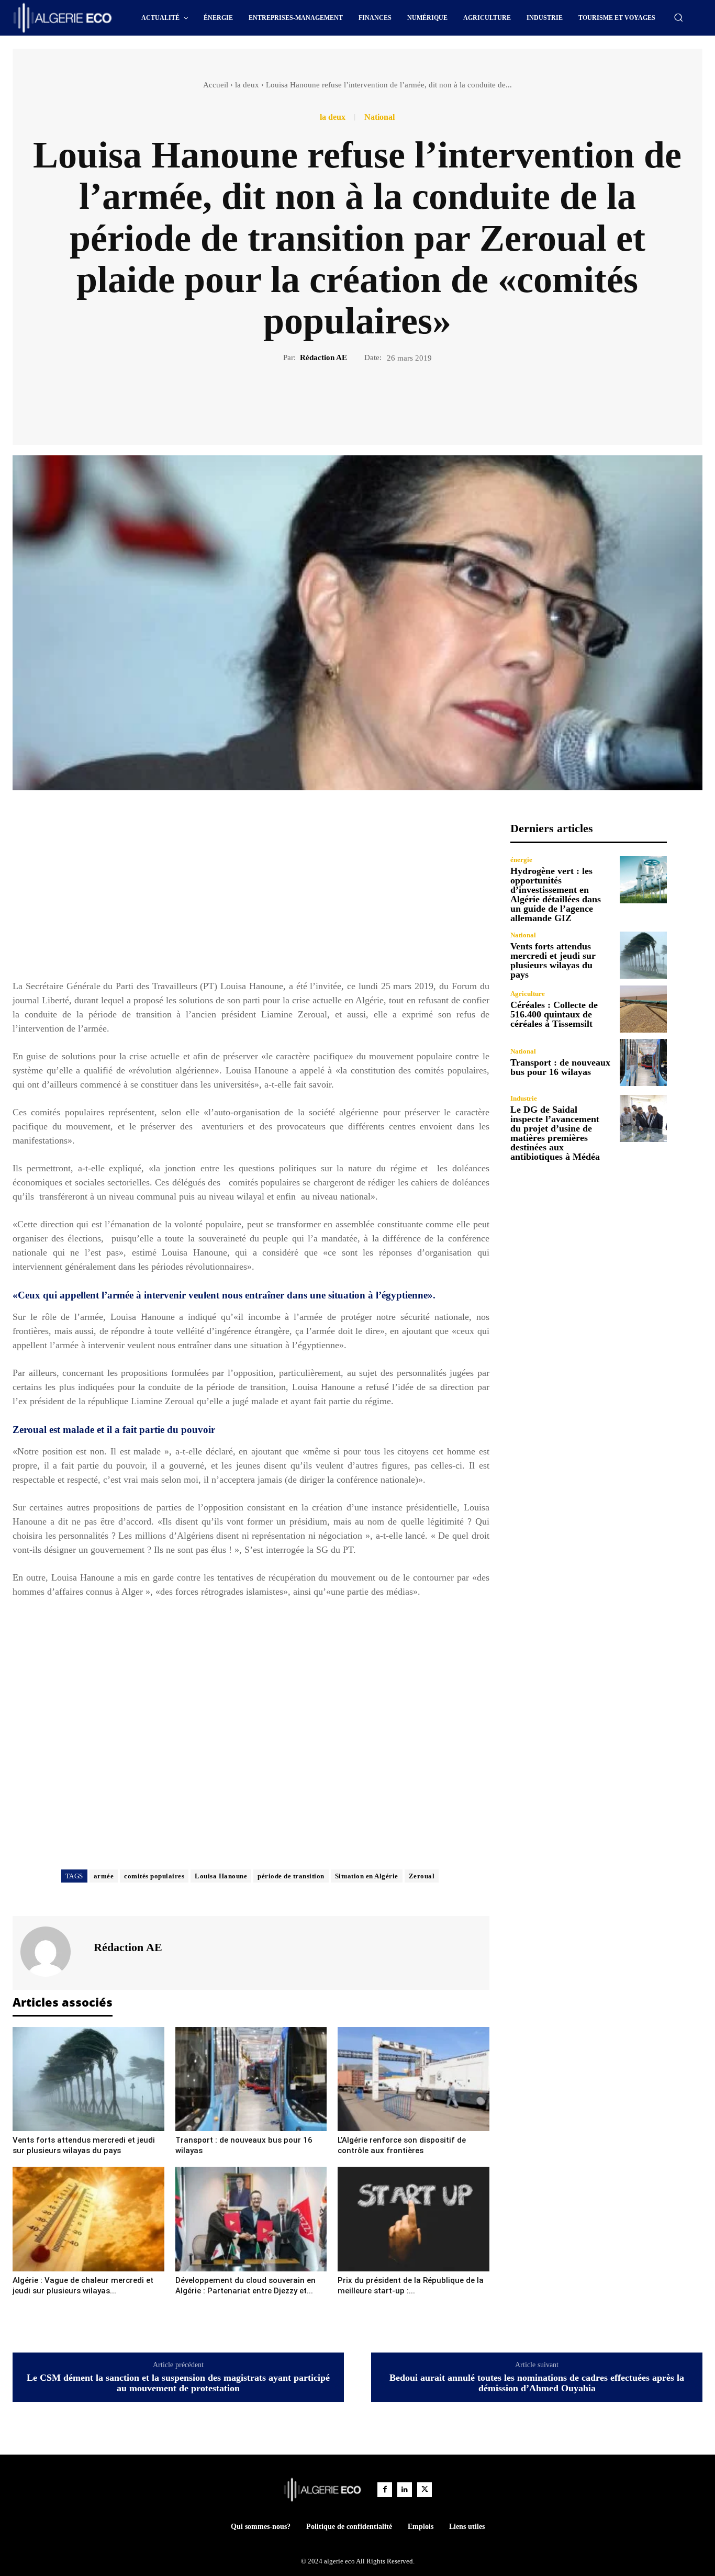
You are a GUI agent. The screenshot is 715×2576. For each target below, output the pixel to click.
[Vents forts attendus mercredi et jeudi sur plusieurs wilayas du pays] (88, 2079)
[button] (678, 17)
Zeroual (422, 1876)
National (379, 117)
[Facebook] (321, 399)
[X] (345, 399)
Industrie (524, 1098)
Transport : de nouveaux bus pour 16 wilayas (560, 1067)
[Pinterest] (370, 399)
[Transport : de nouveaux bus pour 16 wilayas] (251, 2079)
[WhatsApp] (394, 399)
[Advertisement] (251, 895)
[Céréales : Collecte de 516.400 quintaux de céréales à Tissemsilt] (643, 1009)
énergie (521, 860)
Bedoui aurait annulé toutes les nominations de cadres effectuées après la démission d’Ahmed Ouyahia (537, 2383)
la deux (247, 85)
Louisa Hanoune (221, 1876)
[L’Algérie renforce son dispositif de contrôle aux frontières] (414, 2079)
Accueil (216, 85)
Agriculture (528, 994)
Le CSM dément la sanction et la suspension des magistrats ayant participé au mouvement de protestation (178, 2383)
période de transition (291, 1876)
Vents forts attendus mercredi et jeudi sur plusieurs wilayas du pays (553, 960)
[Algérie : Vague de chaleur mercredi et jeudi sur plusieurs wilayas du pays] (88, 2219)
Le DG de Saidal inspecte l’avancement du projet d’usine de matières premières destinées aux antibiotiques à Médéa (555, 1133)
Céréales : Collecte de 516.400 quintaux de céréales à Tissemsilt (554, 1014)
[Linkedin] (405, 2490)
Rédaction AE (323, 357)
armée (104, 1876)
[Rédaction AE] (52, 1952)
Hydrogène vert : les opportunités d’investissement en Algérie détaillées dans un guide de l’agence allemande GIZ (556, 894)
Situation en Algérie (367, 1876)
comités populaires (154, 1876)
